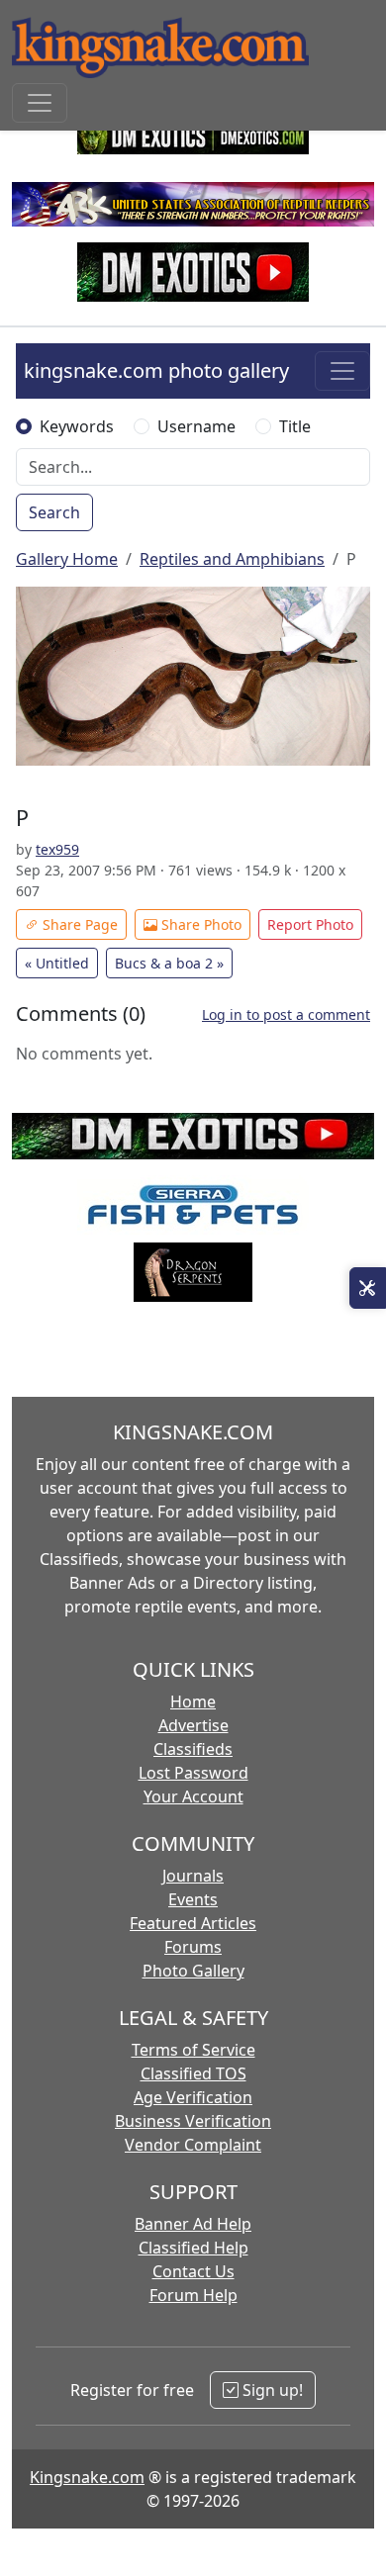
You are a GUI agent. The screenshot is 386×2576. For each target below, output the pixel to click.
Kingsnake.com (87, 2477)
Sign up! (271, 2390)
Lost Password (193, 1773)
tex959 (57, 849)
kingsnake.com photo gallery (156, 370)
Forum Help (193, 2295)
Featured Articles (193, 1923)
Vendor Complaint (193, 2145)
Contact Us (193, 2271)
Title (295, 426)
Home (193, 1702)
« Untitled (57, 963)
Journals (193, 1876)
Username (196, 426)
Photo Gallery (193, 1971)
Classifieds (193, 1749)
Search (54, 512)
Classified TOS (193, 2073)
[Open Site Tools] (368, 1288)
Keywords (77, 426)
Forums (193, 1947)
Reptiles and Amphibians (232, 559)
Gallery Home (67, 559)
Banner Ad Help (193, 2224)
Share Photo (199, 924)
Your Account (193, 1796)
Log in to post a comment (286, 1014)
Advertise (193, 1725)
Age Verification (193, 2097)
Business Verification (193, 2121)
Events (193, 1899)
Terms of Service (193, 2050)
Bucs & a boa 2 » (169, 963)
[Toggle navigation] (40, 103)
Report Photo (310, 924)
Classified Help (193, 2248)
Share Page (78, 924)
